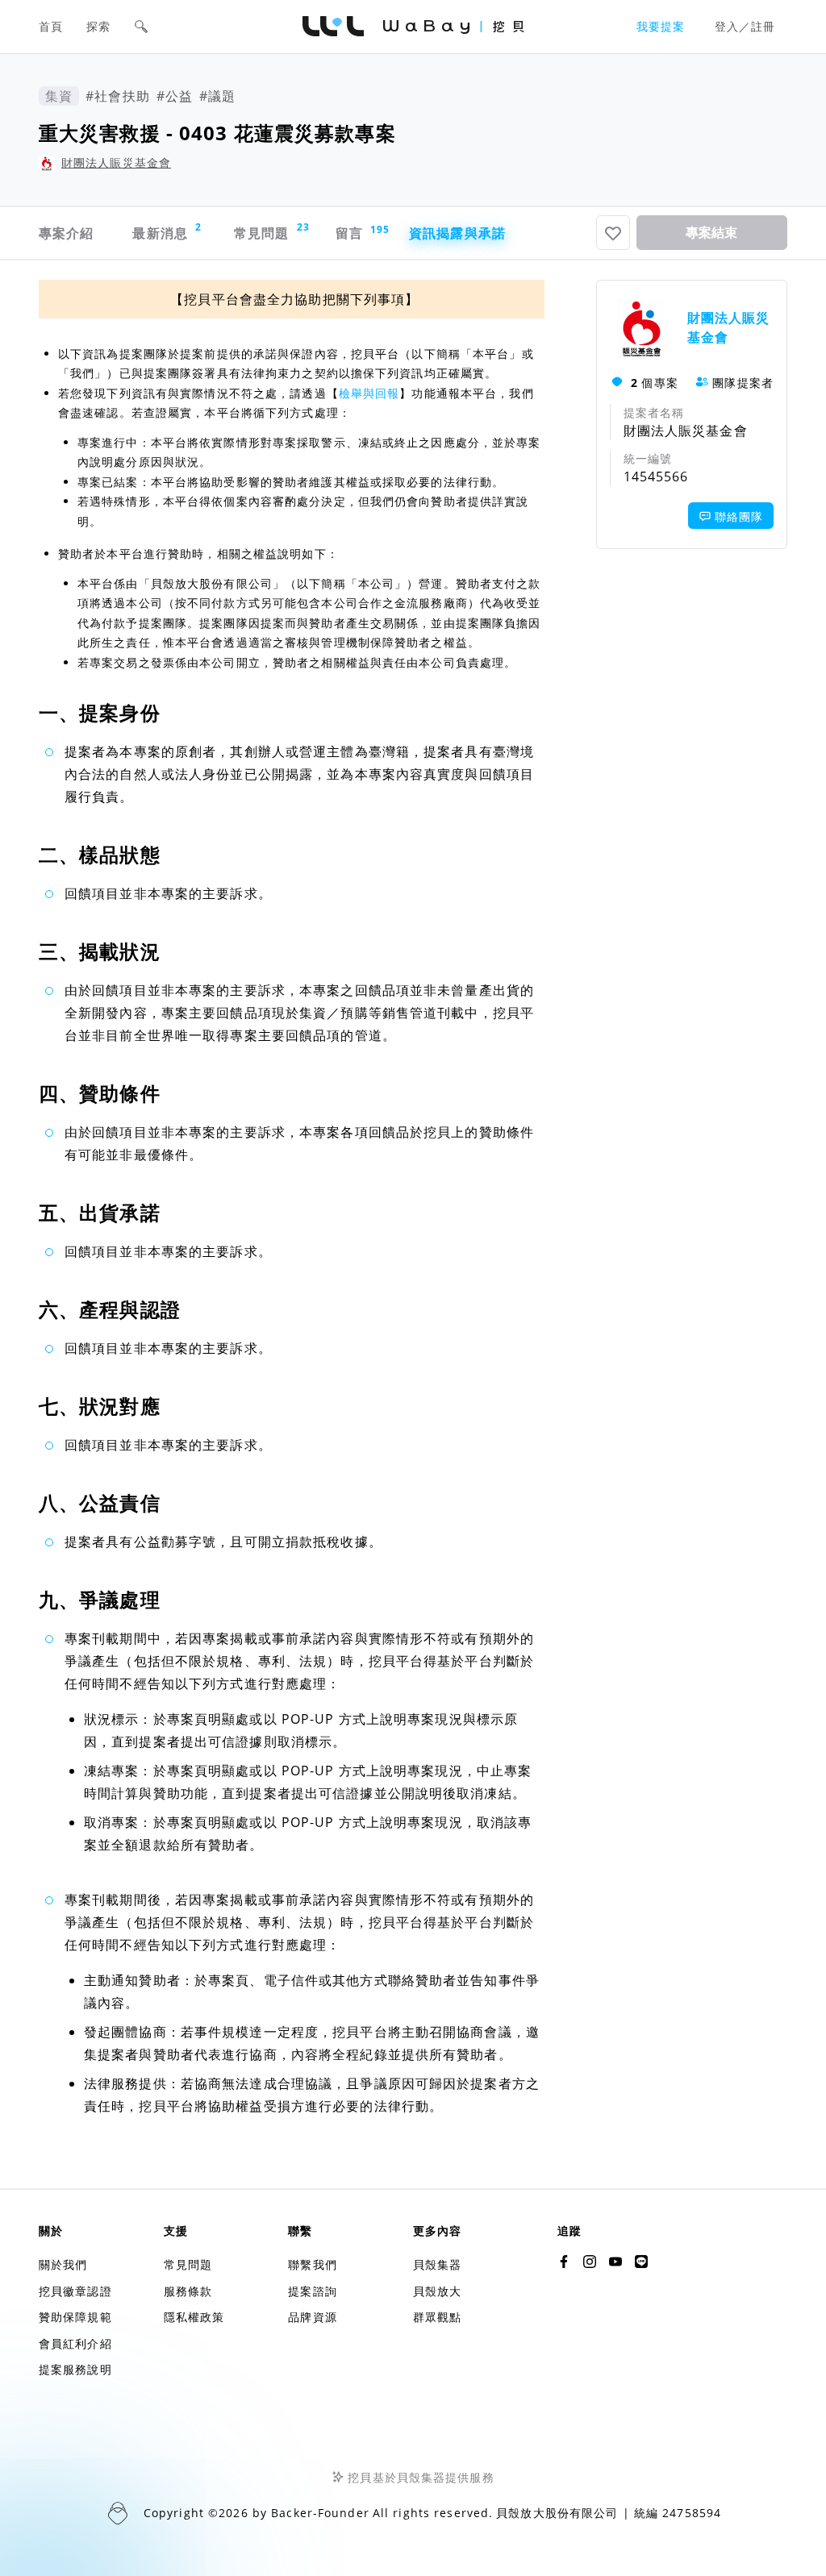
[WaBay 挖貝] (615, 2262)
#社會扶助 (118, 96)
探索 (98, 26)
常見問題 (270, 231)
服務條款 (188, 2291)
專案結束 (711, 233)
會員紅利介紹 (75, 2343)
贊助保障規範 (75, 2317)
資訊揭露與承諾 (457, 233)
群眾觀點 (437, 2317)
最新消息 (167, 231)
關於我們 (63, 2264)
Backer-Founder (320, 2513)
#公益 (175, 96)
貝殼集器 (437, 2264)
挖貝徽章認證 (75, 2291)
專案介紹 (66, 233)
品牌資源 (312, 2317)
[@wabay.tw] (564, 2262)
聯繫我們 (312, 2264)
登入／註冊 (745, 26)
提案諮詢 (312, 2291)
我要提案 (661, 26)
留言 (358, 233)
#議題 (217, 96)
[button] (141, 27)
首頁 (51, 26)
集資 (59, 96)
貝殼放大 (437, 2291)
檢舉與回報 (369, 393)
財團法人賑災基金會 (116, 162)
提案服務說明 (75, 2369)
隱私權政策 (194, 2317)
